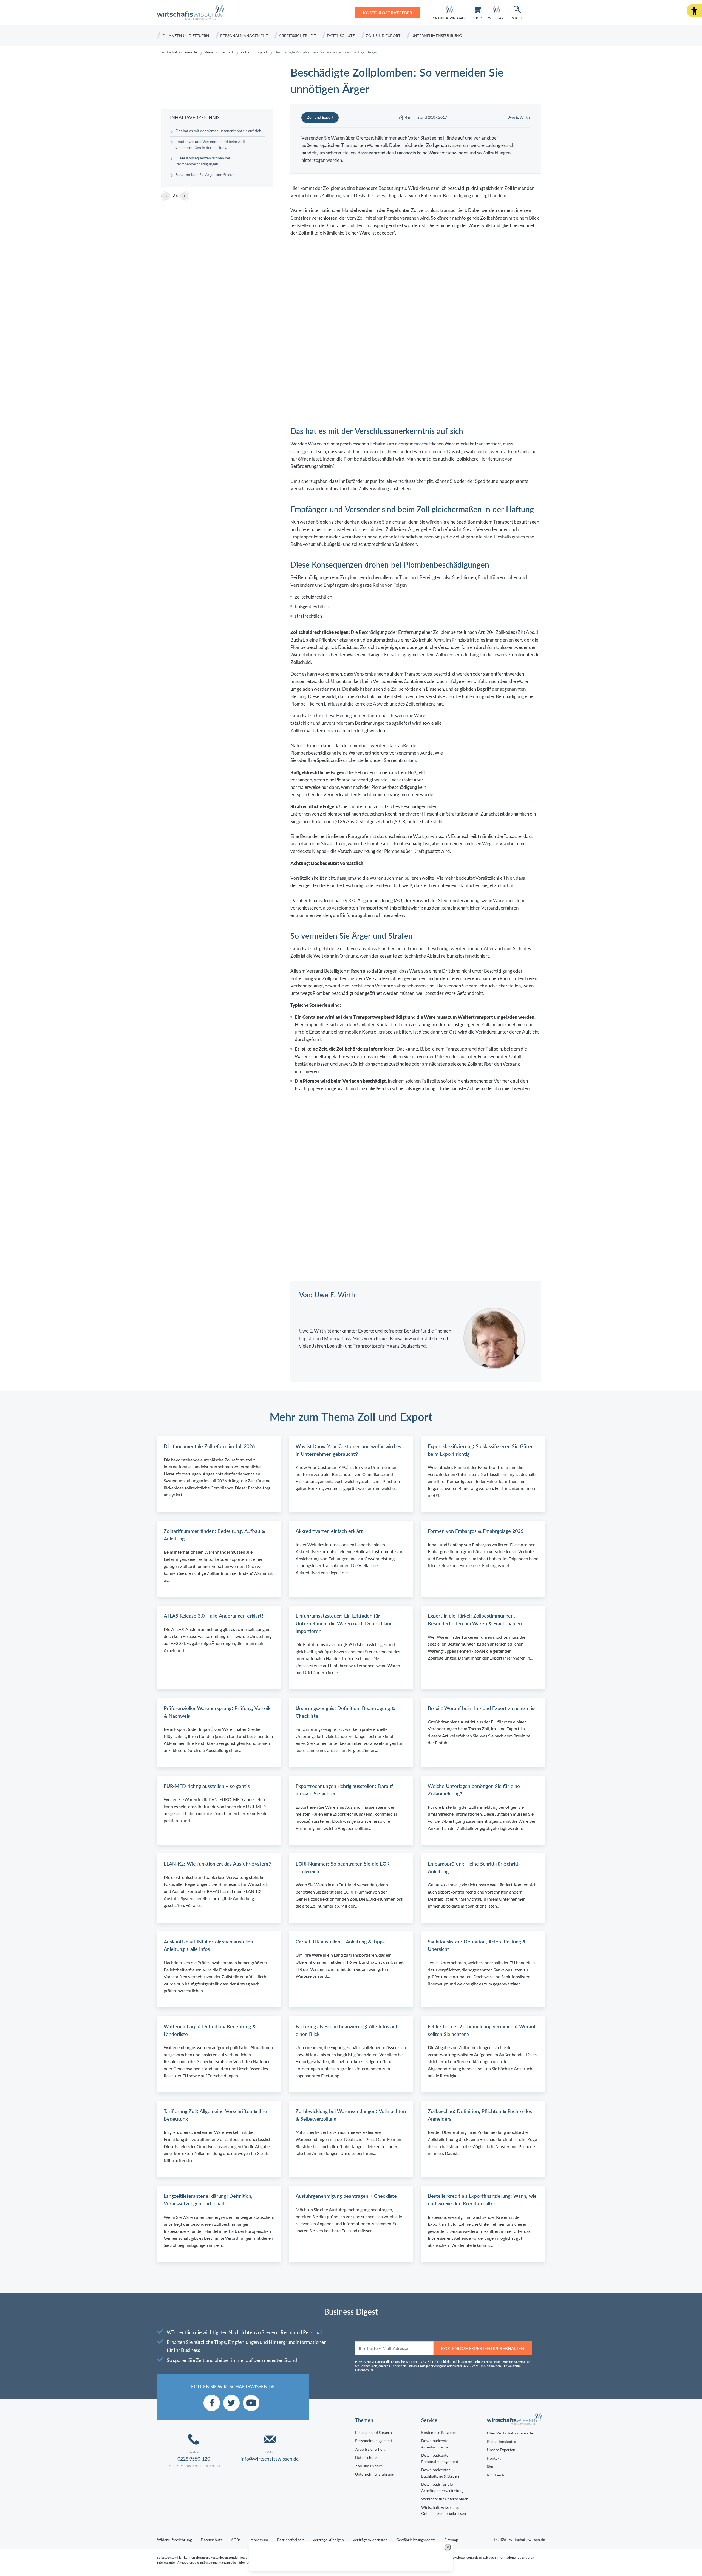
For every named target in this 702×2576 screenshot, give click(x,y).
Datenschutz (341, 36)
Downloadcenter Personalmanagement (440, 2458)
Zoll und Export (383, 36)
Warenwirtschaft (219, 52)
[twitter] (231, 2403)
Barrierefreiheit (290, 2540)
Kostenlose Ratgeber (439, 2432)
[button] (694, 11)
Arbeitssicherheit (297, 36)
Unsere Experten (501, 2450)
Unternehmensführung (437, 36)
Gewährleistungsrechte (416, 2540)
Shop (491, 2466)
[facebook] (212, 2403)
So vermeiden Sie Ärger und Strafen (206, 175)
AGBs (236, 2540)
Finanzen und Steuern (186, 36)
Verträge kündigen (328, 2540)
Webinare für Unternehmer (445, 2499)
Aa (175, 196)
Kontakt (494, 2458)
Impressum (259, 2540)
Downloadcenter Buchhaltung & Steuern (441, 2473)
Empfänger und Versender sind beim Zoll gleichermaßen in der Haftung (210, 145)
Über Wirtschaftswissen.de (510, 2433)
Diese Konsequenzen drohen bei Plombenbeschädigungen (203, 161)
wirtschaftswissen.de (179, 52)
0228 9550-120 (194, 2459)
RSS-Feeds (496, 2475)
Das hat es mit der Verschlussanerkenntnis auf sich (218, 131)
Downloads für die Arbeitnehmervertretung (442, 2487)
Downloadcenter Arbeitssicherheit (436, 2444)
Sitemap (451, 2540)
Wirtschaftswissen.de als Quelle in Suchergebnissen (444, 2510)
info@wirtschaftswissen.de (270, 2459)
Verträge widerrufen (370, 2540)
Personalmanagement (244, 36)
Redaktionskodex (502, 2441)
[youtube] (251, 2403)
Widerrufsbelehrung (175, 2540)
